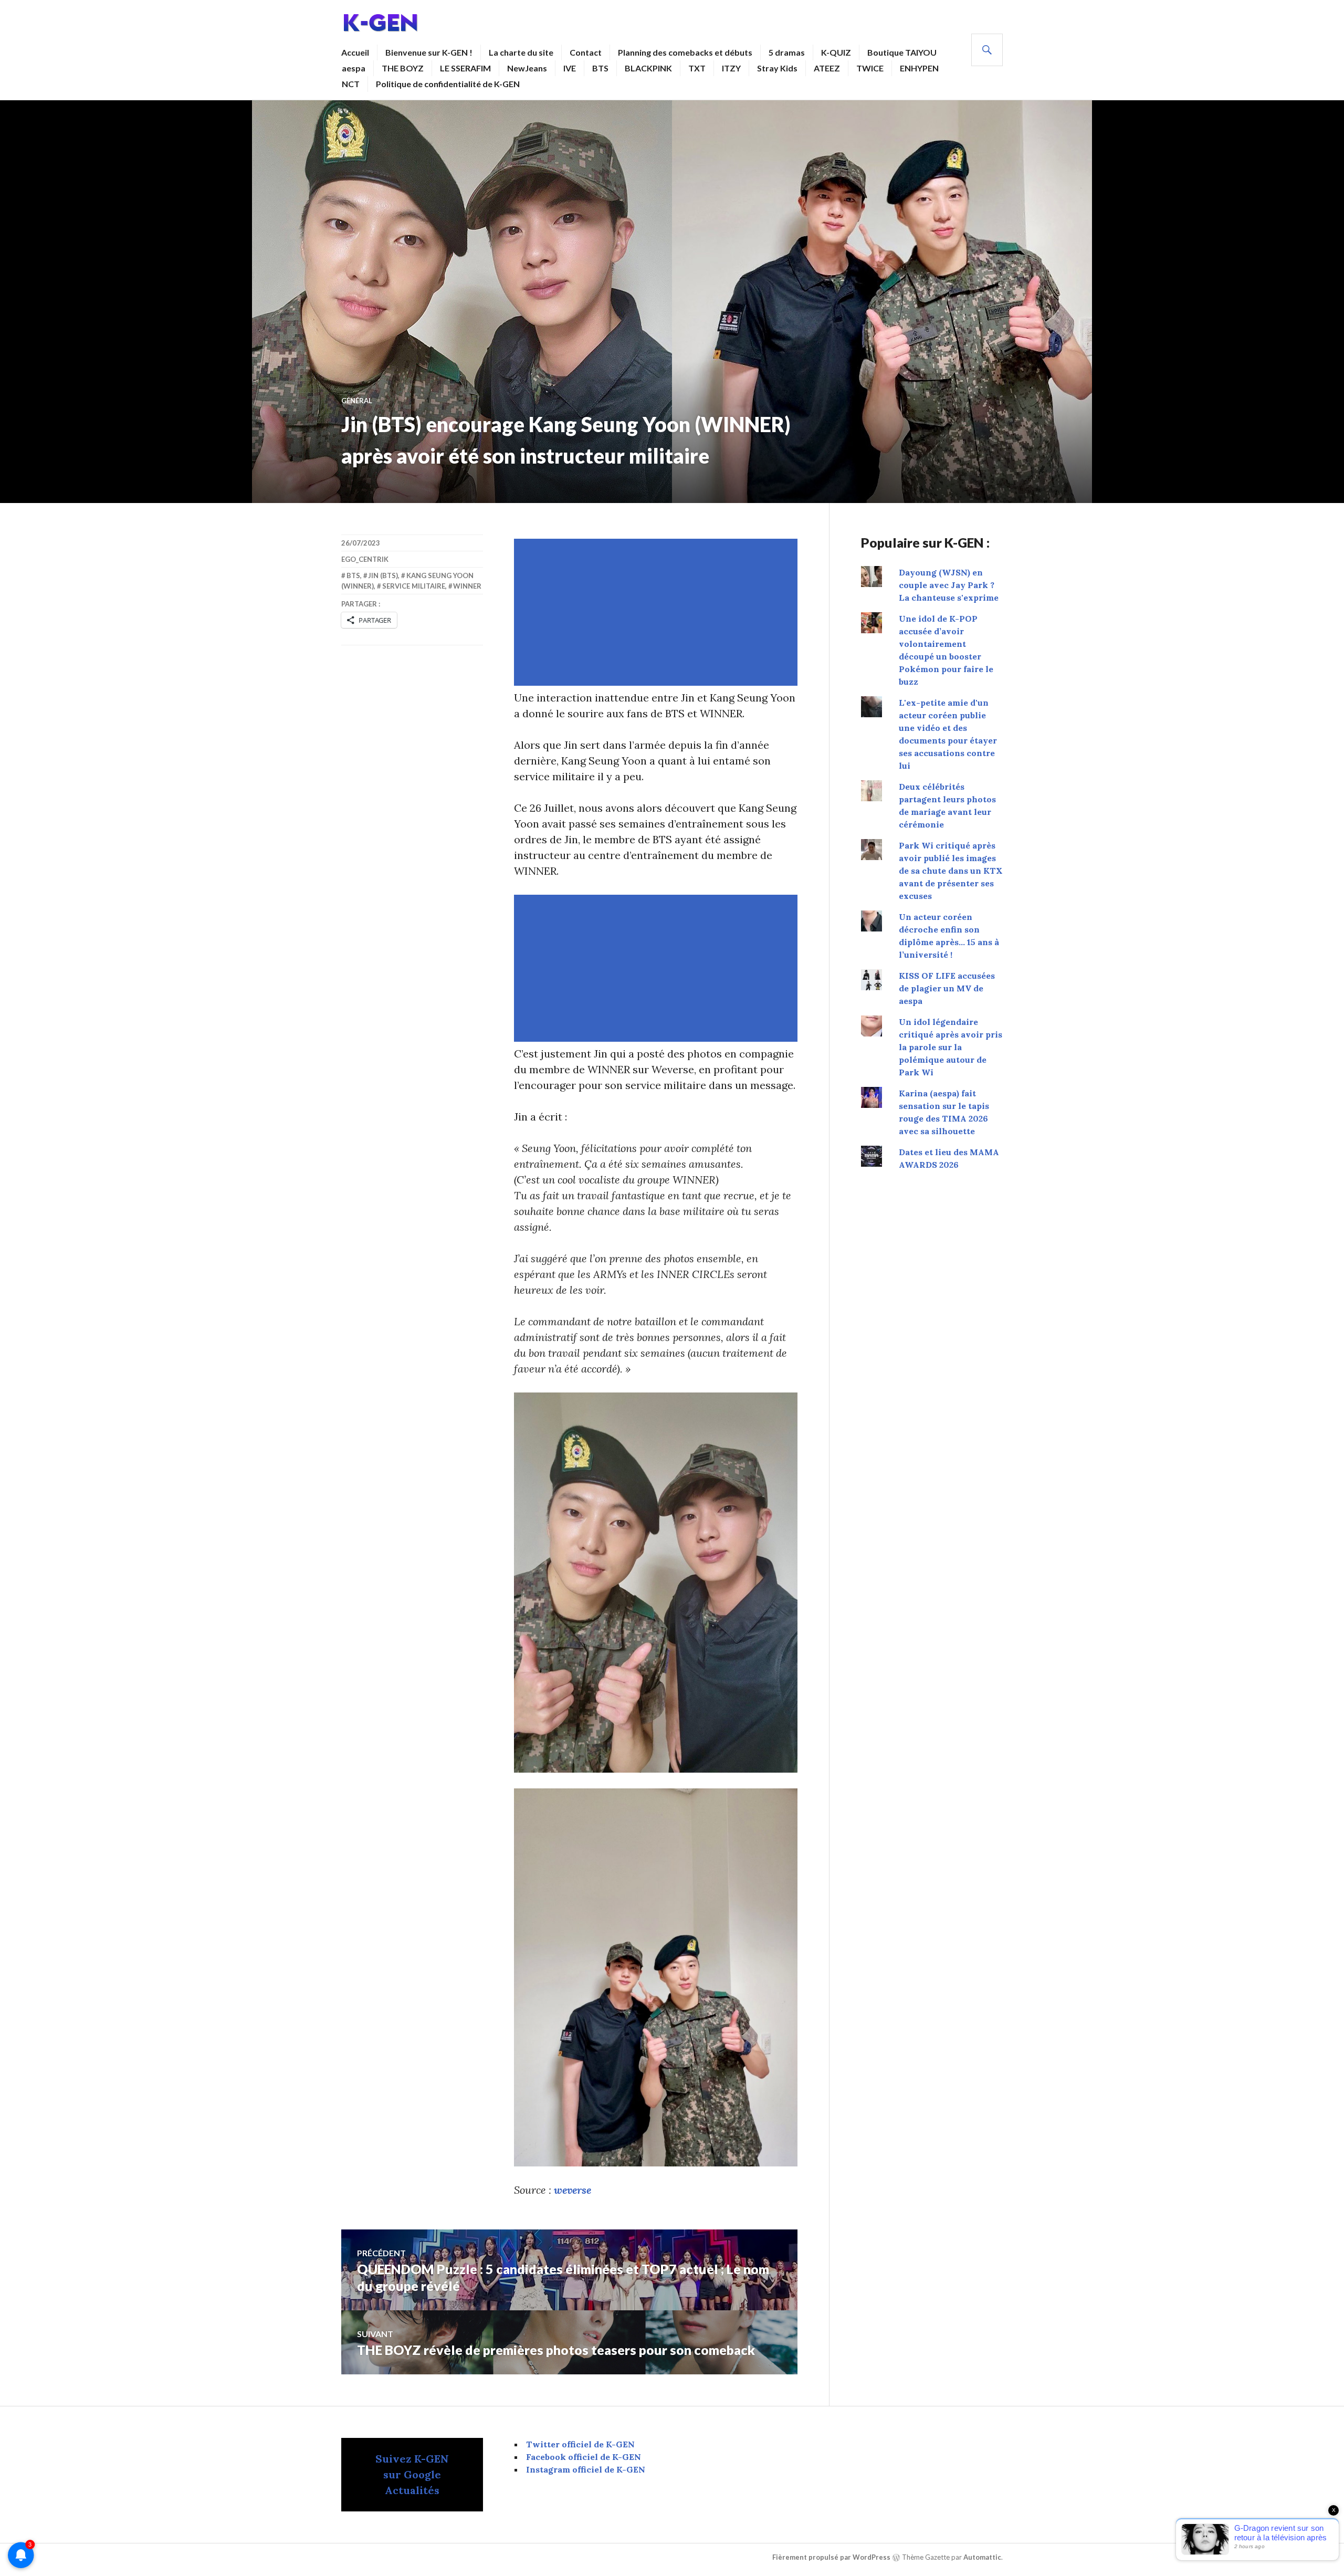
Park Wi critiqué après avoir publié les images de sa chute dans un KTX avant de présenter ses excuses (951, 871)
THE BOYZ (403, 68)
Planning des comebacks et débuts (685, 52)
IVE (570, 68)
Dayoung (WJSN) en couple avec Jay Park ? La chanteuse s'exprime (949, 585)
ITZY (731, 68)
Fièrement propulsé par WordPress (831, 2557)
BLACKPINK (648, 68)
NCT (351, 84)
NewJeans (527, 68)
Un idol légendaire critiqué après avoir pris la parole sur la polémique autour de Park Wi (951, 1047)
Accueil (355, 52)
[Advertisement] (658, 612)
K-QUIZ (836, 52)
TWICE (870, 68)
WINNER (467, 586)
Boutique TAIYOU (902, 52)
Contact (586, 52)
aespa (354, 68)
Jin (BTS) (383, 575)
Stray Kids (777, 68)
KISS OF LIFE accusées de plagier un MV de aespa (947, 988)
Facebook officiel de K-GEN (584, 2457)
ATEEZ (827, 68)
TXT (697, 68)
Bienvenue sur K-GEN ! (429, 52)
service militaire (414, 586)
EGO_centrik (365, 559)
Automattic (982, 2557)
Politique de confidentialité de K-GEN (448, 84)
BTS (600, 68)
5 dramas (787, 52)
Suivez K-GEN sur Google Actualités (412, 2474)
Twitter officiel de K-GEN (580, 2444)
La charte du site (521, 52)
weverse (573, 2190)
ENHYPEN (919, 68)
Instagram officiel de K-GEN (586, 2469)
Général (357, 401)
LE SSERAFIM (465, 68)
